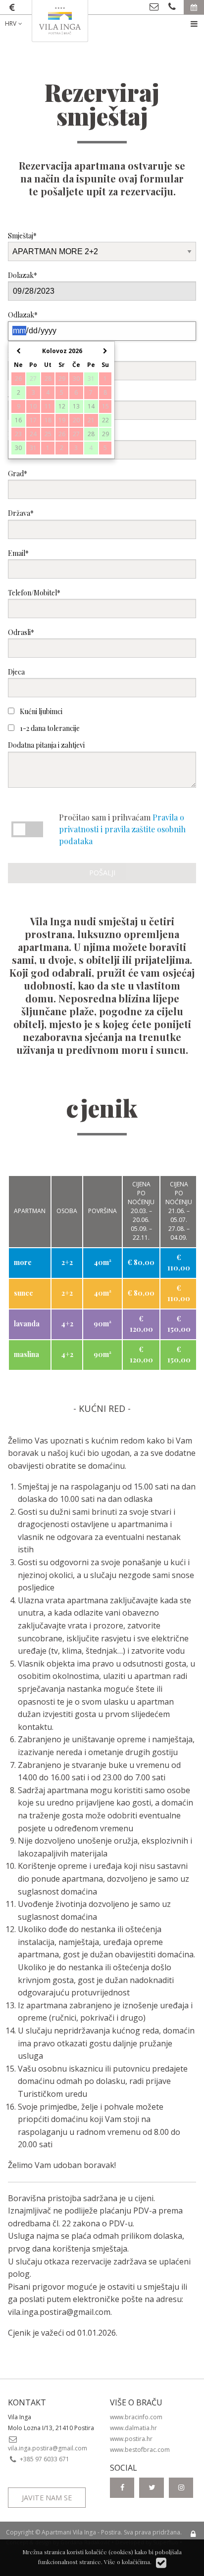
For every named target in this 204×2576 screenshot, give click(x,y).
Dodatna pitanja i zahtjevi (46, 745)
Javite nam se (47, 2498)
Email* (18, 553)
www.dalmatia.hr (133, 2428)
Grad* (18, 474)
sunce (24, 1293)
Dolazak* (23, 275)
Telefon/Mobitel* (34, 593)
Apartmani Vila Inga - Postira (81, 2532)
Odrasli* (21, 632)
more (23, 1262)
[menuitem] (21, 24)
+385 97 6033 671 (44, 2459)
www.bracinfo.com (136, 2417)
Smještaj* (22, 236)
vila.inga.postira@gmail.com (59, 2312)
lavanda (27, 1324)
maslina (26, 1354)
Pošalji (102, 873)
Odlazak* (23, 315)
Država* (21, 513)
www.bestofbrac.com (140, 2450)
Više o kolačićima (127, 2562)
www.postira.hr (131, 2439)
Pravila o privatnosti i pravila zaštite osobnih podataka (122, 829)
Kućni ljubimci (40, 711)
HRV (11, 23)
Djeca (16, 672)
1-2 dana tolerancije (49, 728)
